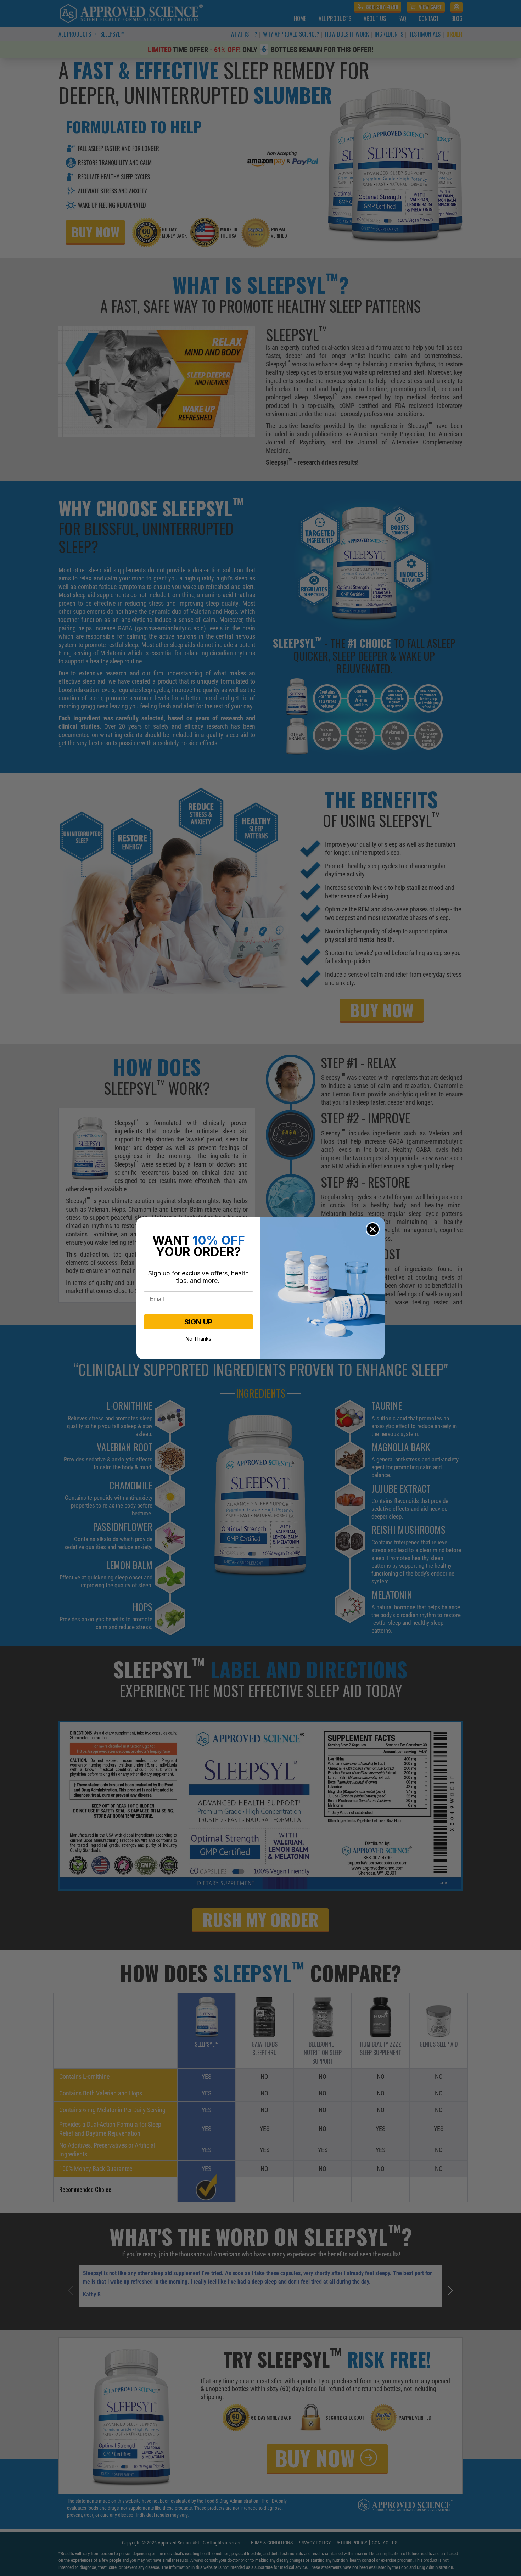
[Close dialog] (373, 1229)
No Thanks (198, 1338)
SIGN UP (198, 1322)
